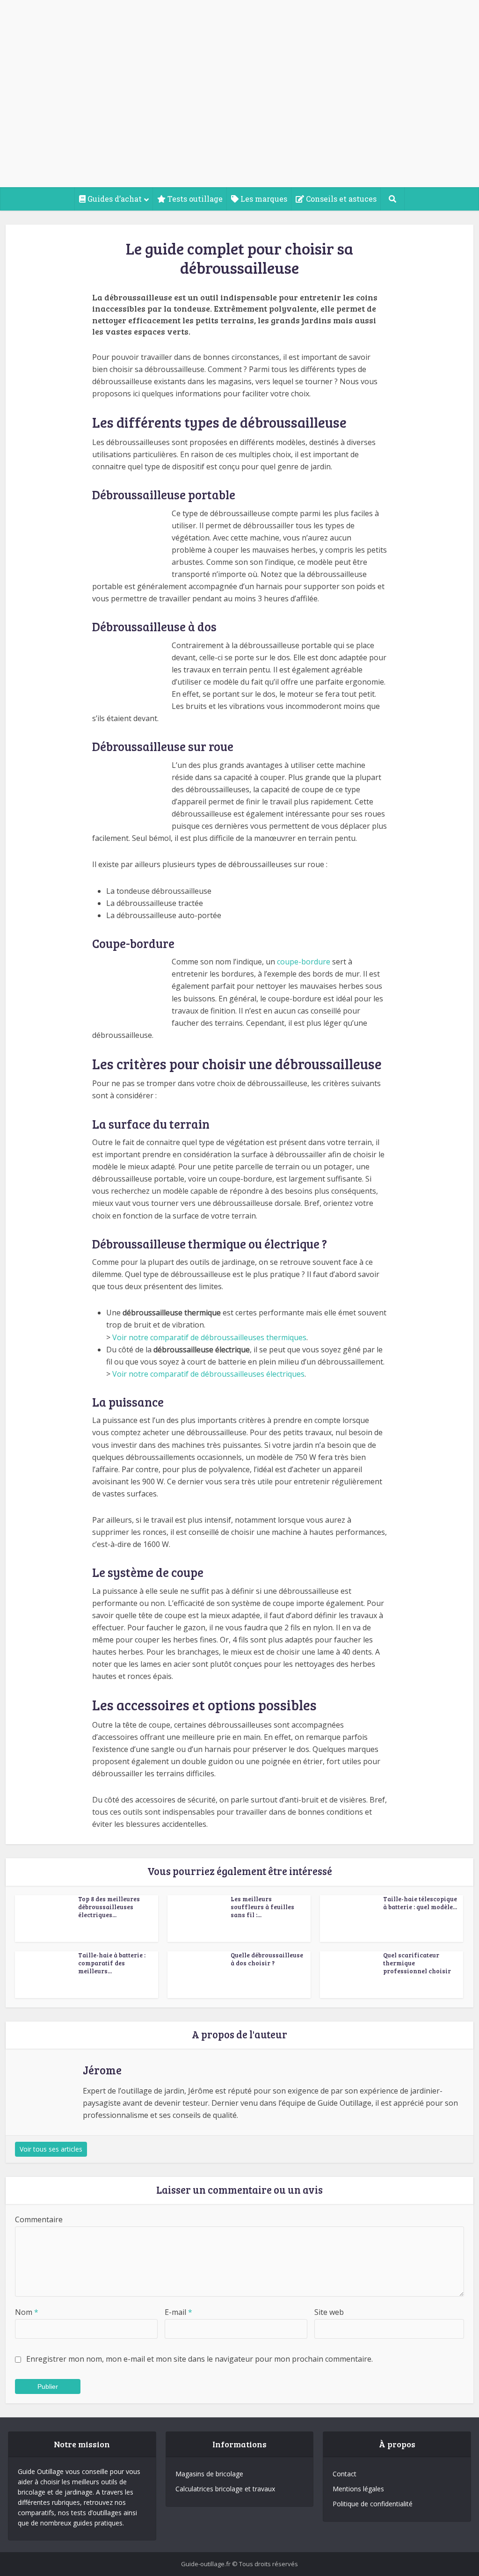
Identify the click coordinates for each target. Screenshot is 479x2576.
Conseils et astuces (340, 199)
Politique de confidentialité (373, 2504)
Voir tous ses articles (51, 2149)
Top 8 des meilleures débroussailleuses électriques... (109, 1907)
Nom (27, 2312)
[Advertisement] (239, 117)
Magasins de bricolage (209, 2474)
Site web (329, 2312)
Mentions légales (358, 2489)
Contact (345, 2474)
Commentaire (39, 2219)
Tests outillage (194, 199)
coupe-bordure (304, 962)
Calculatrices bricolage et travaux (225, 2489)
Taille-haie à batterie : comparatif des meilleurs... (112, 1963)
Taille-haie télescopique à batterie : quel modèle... (420, 1903)
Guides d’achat (114, 199)
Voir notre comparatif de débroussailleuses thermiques (209, 1337)
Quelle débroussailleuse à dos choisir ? (267, 1959)
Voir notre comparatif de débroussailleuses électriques (208, 1374)
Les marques (263, 199)
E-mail (178, 2312)
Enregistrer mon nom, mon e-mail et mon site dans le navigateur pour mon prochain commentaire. (200, 2359)
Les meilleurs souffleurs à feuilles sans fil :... (262, 1907)
